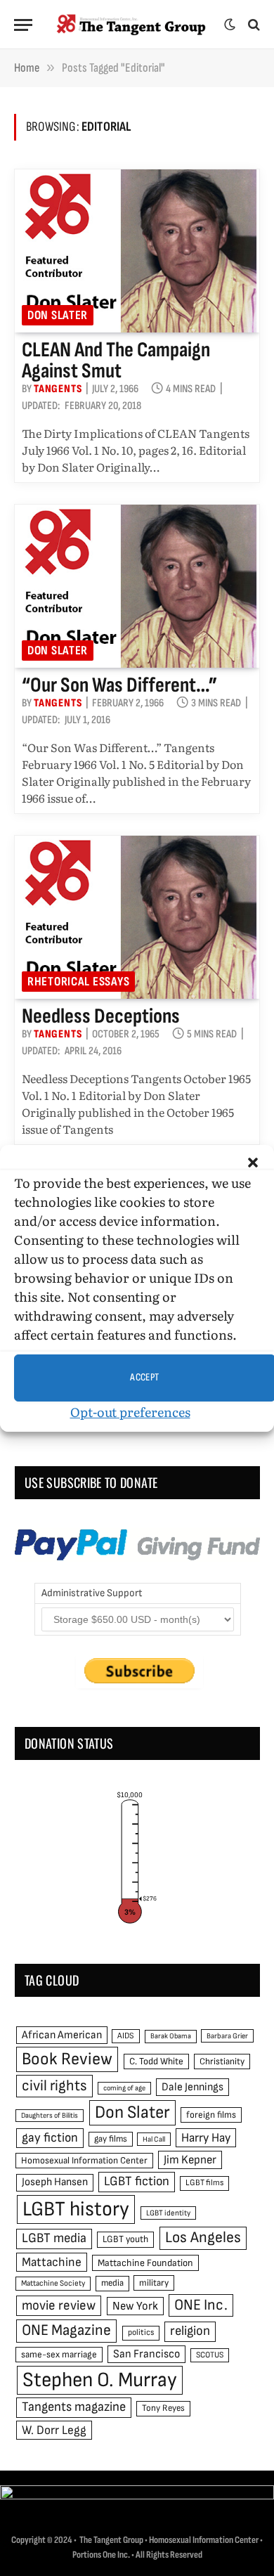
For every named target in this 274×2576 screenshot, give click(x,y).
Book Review (67, 2059)
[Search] (253, 25)
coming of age (124, 2088)
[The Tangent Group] (132, 25)
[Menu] (23, 25)
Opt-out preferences (130, 1412)
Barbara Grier (227, 2036)
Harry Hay (206, 2138)
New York (135, 2306)
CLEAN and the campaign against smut (116, 361)
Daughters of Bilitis (50, 2115)
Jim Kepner (190, 2160)
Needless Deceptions (101, 1016)
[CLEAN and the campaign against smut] (137, 251)
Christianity (222, 2062)
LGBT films (204, 2183)
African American (62, 2035)
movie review (59, 2306)
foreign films (211, 2115)
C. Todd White (156, 2062)
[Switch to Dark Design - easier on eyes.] (230, 25)
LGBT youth (125, 2239)
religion (190, 2331)
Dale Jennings (193, 2087)
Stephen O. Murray (100, 2380)
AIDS (126, 2036)
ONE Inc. (201, 2305)
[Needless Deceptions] (137, 917)
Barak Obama (171, 2036)
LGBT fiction (137, 2181)
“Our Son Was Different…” (119, 685)
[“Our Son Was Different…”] (137, 586)
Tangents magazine (74, 2407)
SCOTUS (210, 2355)
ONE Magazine (66, 2330)
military (154, 2283)
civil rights (54, 2086)
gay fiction (50, 2138)
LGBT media (54, 2238)
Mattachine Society (53, 2283)
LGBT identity (168, 2213)
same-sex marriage (59, 2355)
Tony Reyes (163, 2408)
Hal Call (154, 2139)
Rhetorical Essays (78, 982)
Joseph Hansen (55, 2182)
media (112, 2283)
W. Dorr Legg (54, 2430)
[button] (253, 1163)
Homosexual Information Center (84, 2161)
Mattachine (52, 2262)
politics (141, 2332)
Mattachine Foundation (145, 2263)
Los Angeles (203, 2238)
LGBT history (76, 2209)
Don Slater (58, 315)
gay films (111, 2139)
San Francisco (146, 2354)
